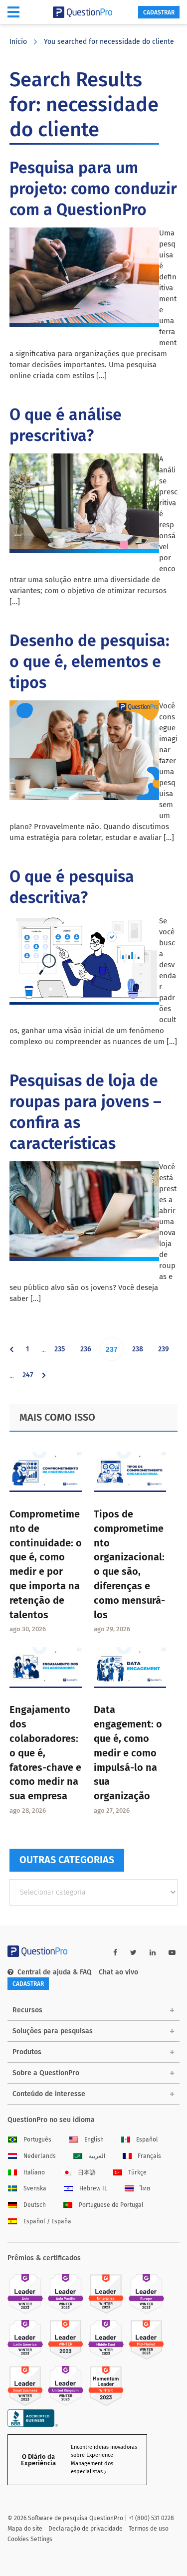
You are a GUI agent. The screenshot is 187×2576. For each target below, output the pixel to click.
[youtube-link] (172, 1953)
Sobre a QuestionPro (46, 2073)
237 (114, 1353)
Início (18, 42)
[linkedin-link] (153, 1953)
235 (62, 1353)
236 (88, 1353)
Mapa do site (25, 2529)
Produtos (27, 2052)
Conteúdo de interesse (49, 2094)
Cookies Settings (30, 2539)
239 (166, 1353)
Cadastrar (159, 12)
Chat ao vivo (118, 1972)
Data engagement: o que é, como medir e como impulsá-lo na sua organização (128, 1753)
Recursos (27, 2010)
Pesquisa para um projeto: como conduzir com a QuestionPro (93, 189)
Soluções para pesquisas (53, 2031)
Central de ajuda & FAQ (55, 1972)
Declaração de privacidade (86, 2529)
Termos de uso (149, 2529)
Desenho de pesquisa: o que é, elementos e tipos (90, 661)
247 (30, 1379)
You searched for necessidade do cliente (109, 42)
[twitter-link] (133, 1953)
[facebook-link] (115, 1953)
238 (140, 1353)
